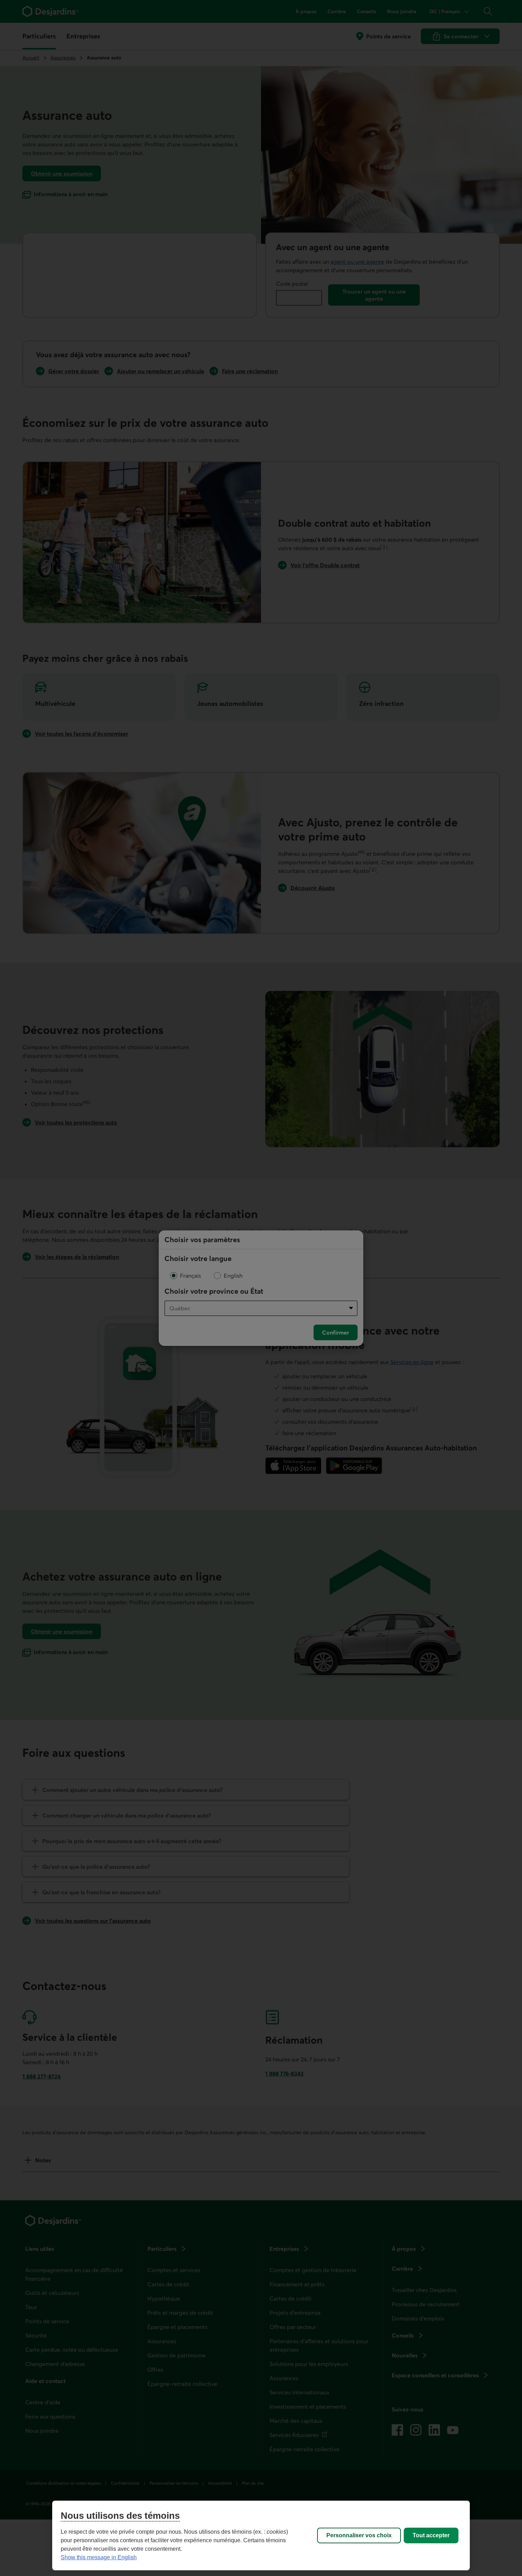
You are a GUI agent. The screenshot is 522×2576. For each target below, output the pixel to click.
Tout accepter (431, 2535)
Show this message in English (99, 2557)
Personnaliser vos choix (359, 2535)
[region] (261, 2535)
